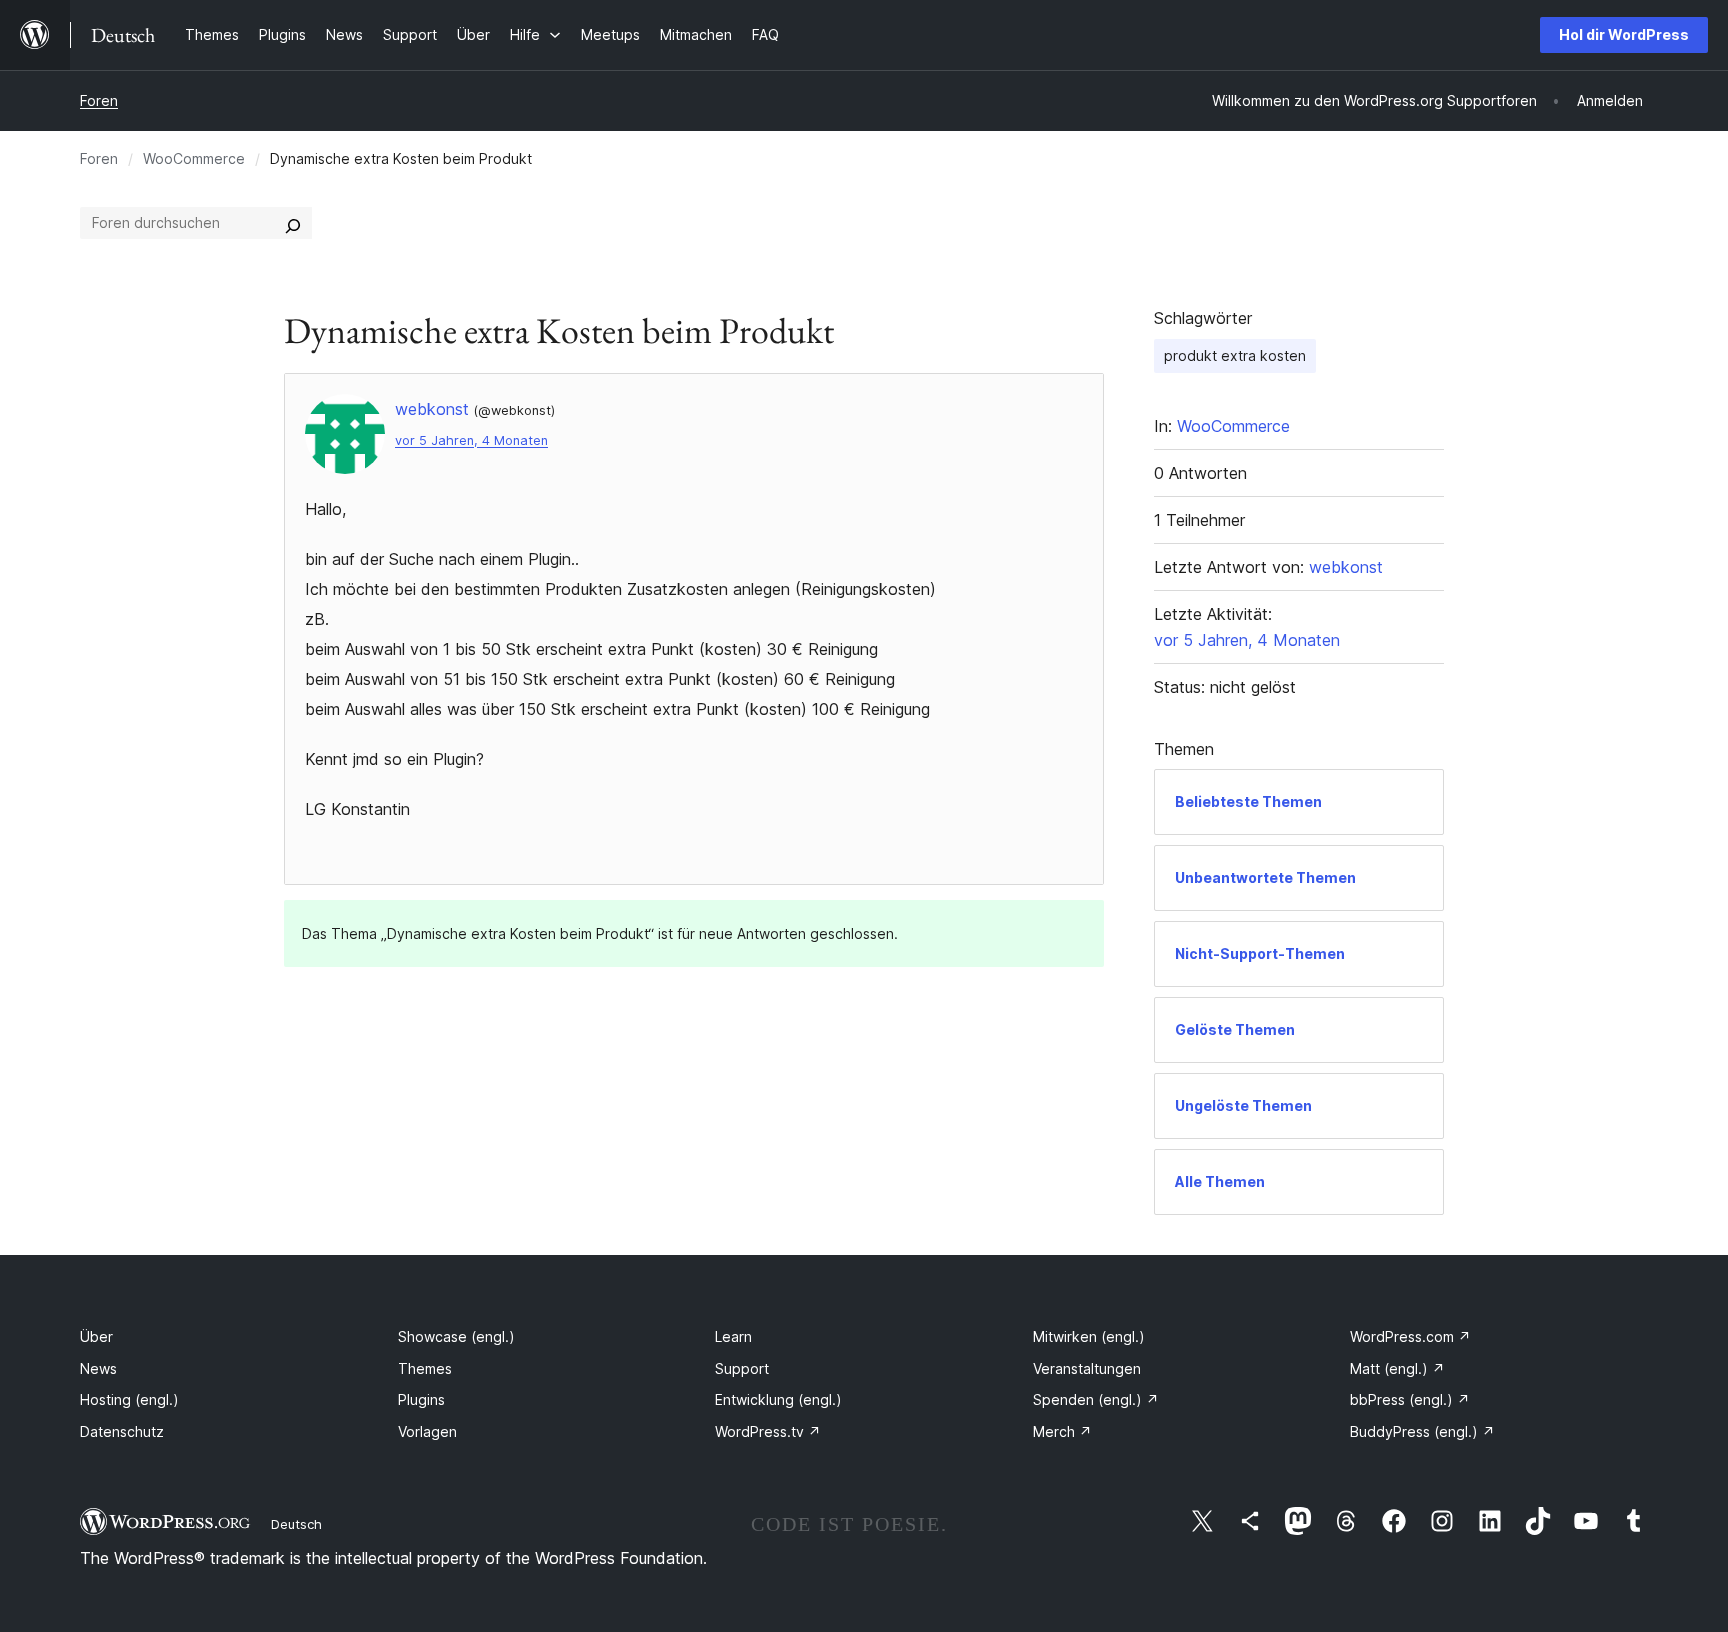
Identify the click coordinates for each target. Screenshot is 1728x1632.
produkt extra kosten (1235, 355)
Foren (99, 100)
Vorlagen (427, 1431)
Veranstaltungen (1087, 1368)
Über (96, 1336)
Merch (1062, 1431)
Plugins (421, 1399)
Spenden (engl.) (1096, 1399)
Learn (733, 1336)
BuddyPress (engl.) (1422, 1431)
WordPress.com (1410, 1336)
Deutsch (296, 1524)
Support (742, 1368)
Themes (425, 1368)
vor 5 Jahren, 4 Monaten (471, 440)
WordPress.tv (768, 1431)
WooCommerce (194, 158)
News (98, 1368)
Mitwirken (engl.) (1089, 1336)
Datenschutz (122, 1431)
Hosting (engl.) (129, 1399)
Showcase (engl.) (456, 1336)
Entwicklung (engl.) (778, 1399)
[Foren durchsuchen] (293, 223)
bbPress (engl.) (1410, 1399)
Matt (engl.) (1397, 1368)
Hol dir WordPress (1624, 34)
